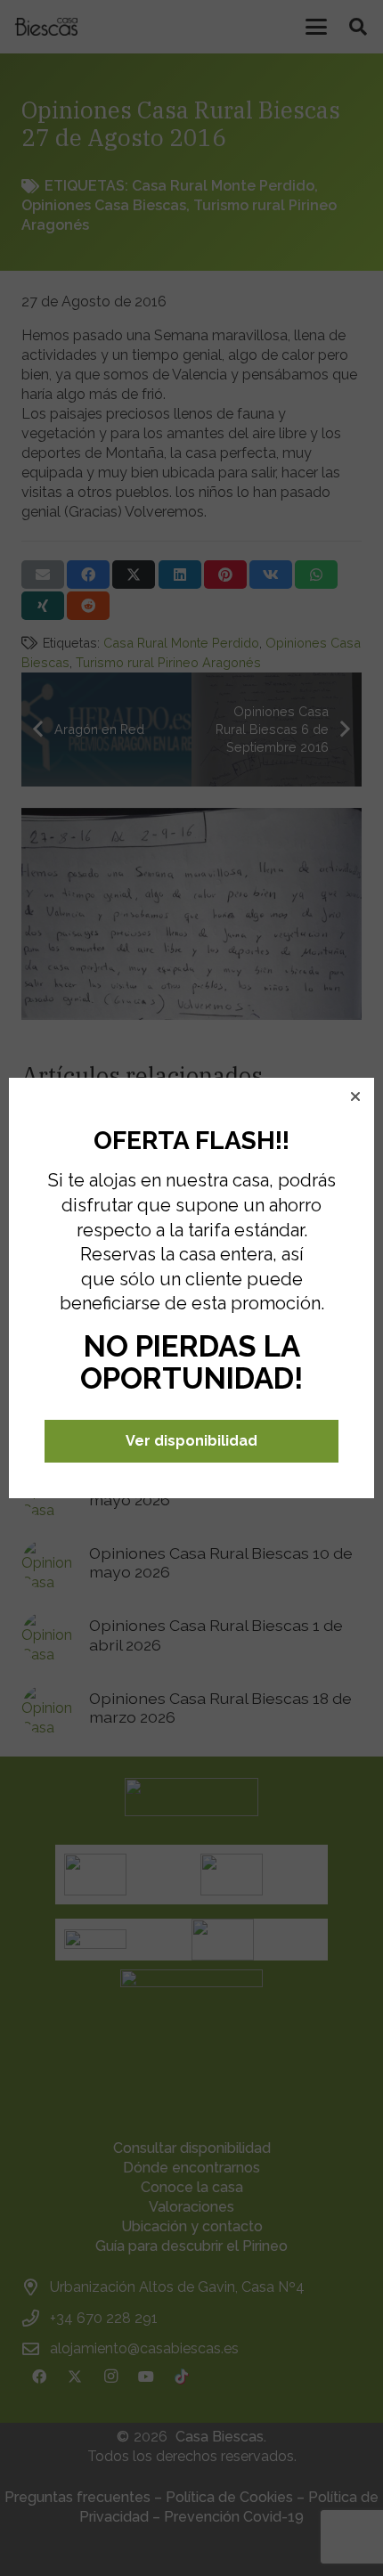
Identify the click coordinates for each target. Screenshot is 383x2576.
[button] (355, 1096)
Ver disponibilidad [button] (191, 1441)
